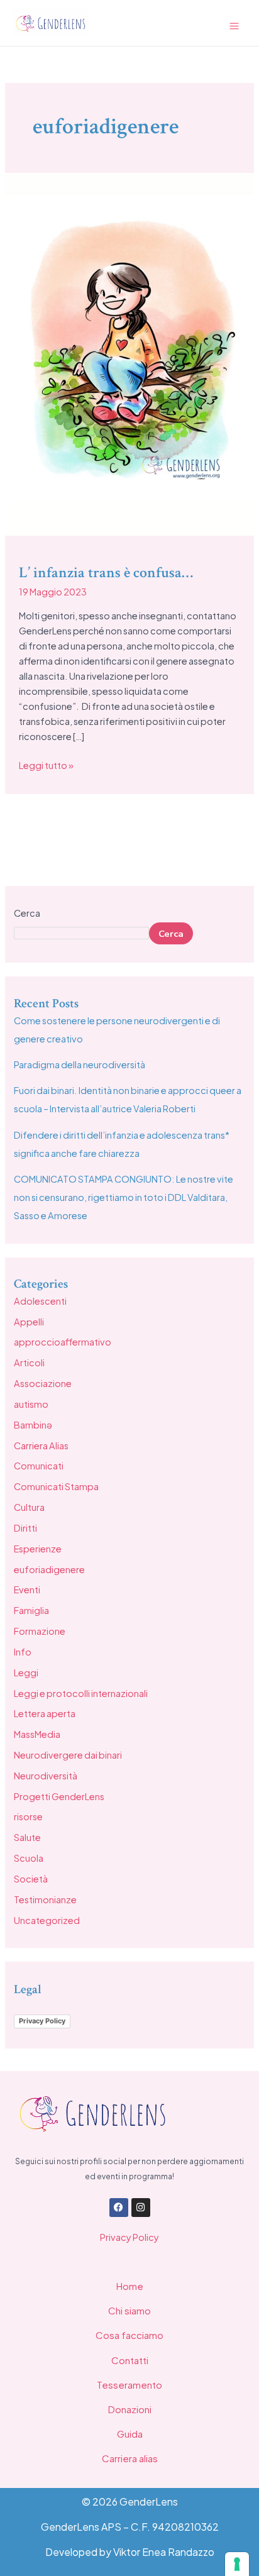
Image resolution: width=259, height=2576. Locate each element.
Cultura (29, 1507)
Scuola (29, 1858)
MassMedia (37, 1734)
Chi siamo (129, 2310)
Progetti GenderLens (59, 1796)
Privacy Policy (42, 2021)
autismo (31, 1404)
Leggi (26, 1672)
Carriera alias (130, 2458)
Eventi (27, 1589)
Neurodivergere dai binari (68, 1755)
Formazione (40, 1631)
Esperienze (38, 1549)
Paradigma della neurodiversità (80, 1064)
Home (130, 2286)
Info (23, 1652)
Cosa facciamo (129, 2335)
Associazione (43, 1383)
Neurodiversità (46, 1776)
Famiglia (31, 1610)
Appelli (29, 1322)
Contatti (130, 2360)
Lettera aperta (45, 1713)
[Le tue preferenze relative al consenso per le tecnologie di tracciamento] (237, 2564)
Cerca (27, 913)
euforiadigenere (49, 1569)
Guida (130, 2434)
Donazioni (130, 2409)
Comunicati (39, 1466)
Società (31, 1879)
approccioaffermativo (63, 1342)
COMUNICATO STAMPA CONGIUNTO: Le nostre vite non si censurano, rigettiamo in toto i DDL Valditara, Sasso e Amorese (124, 1197)
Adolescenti (40, 1301)
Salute (27, 1837)
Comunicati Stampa (56, 1486)
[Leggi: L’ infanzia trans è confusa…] (129, 353)
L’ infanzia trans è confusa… (106, 572)
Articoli (29, 1363)
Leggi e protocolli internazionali (81, 1693)
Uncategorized (47, 1920)
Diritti (25, 1528)
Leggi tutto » (46, 764)
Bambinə (33, 1425)
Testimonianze (45, 1899)
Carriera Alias (41, 1446)
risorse (28, 1816)
